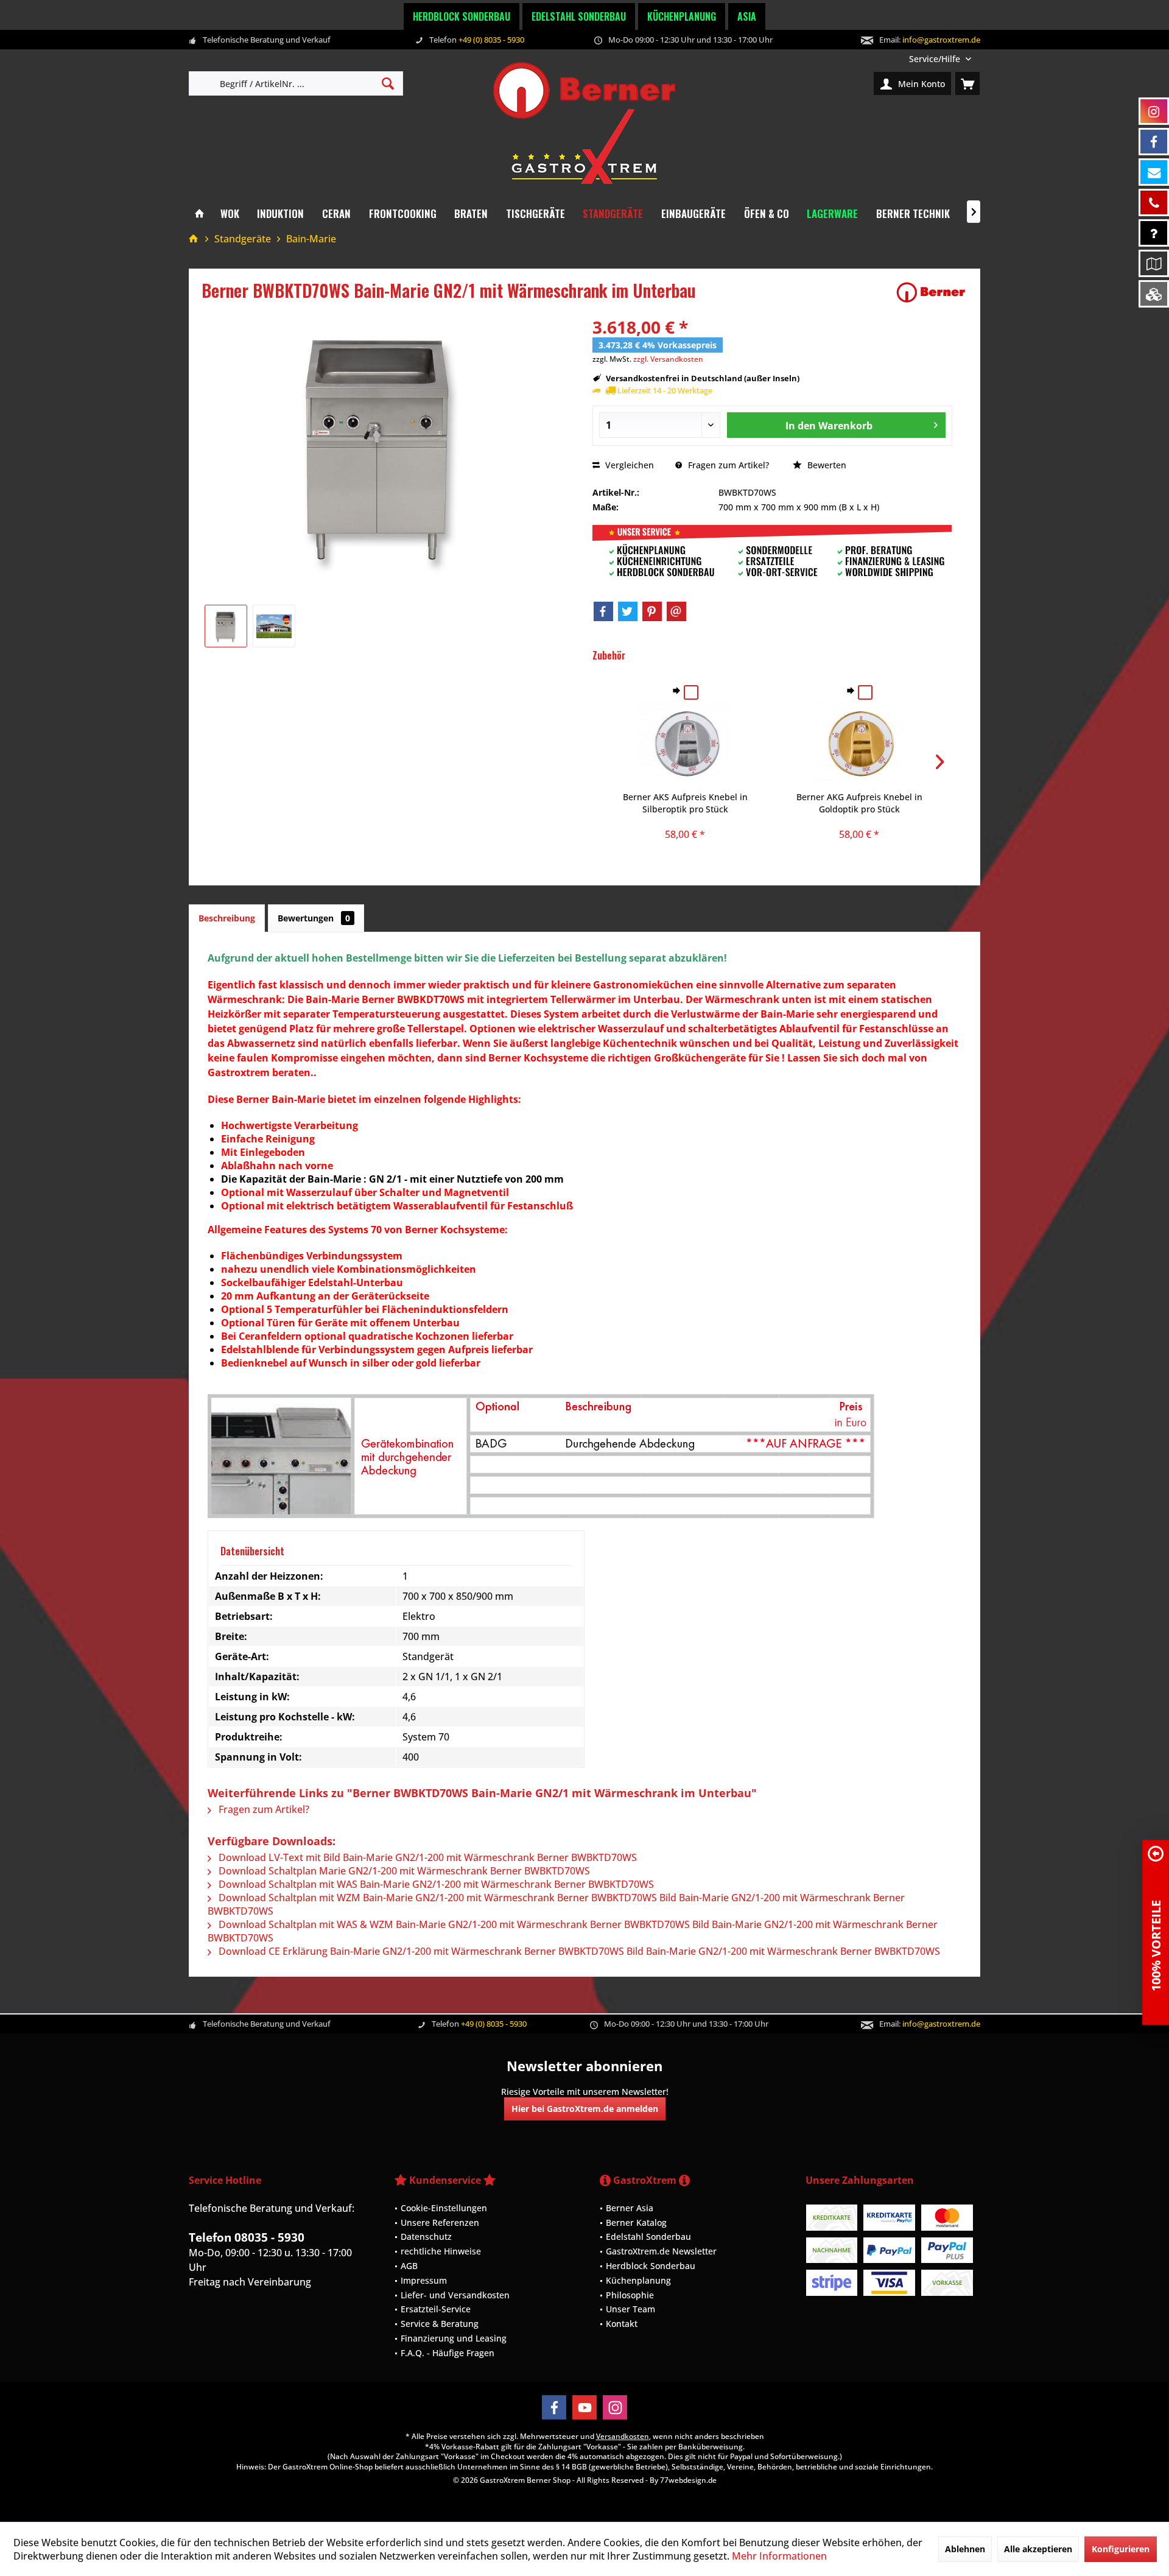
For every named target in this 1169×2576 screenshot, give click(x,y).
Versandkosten (623, 2436)
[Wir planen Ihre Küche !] (1154, 263)
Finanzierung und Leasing (454, 2338)
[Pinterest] (652, 611)
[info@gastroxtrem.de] (1154, 172)
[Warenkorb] (967, 83)
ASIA (747, 16)
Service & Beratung (440, 2324)
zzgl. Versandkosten (668, 359)
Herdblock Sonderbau (462, 16)
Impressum (424, 2280)
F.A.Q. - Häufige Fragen (448, 2353)
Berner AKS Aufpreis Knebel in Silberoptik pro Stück (685, 803)
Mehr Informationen (779, 2556)
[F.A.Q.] (1154, 233)
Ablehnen (965, 2549)
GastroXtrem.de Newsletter (661, 2251)
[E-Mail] (676, 611)
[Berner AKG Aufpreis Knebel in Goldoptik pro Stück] (859, 742)
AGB (409, 2266)
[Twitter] (628, 611)
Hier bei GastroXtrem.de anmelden (585, 2109)
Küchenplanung (682, 16)
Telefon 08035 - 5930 (247, 2237)
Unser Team (630, 2309)
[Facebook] (603, 611)
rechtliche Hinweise (441, 2251)
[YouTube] (584, 2407)
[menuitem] (940, 59)
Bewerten (826, 465)
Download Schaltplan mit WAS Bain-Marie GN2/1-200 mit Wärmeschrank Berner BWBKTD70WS (435, 1884)
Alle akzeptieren (1038, 2549)
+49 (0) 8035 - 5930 (491, 40)
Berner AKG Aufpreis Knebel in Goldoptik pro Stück (859, 803)
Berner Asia (630, 2208)
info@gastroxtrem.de (941, 40)
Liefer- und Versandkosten (455, 2295)
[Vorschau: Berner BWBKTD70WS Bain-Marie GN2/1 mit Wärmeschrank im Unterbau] (226, 626)
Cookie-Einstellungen (444, 2208)
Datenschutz (426, 2236)
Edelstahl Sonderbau (579, 16)
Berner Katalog (636, 2222)
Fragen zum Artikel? (727, 465)
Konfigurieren (1121, 2549)
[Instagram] (615, 2407)
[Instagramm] (1154, 111)
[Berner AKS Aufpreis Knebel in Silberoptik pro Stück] (686, 742)
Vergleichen (628, 465)
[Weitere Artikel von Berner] (931, 292)
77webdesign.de (688, 2480)
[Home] (199, 214)
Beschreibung (227, 918)
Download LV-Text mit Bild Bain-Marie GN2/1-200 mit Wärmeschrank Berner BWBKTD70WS (427, 1857)
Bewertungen (314, 918)
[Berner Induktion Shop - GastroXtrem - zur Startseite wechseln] (584, 123)
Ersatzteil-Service (436, 2309)
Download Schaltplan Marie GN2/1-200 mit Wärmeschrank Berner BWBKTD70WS (403, 1871)
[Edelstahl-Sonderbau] (1154, 294)
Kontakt (622, 2324)
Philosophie (630, 2295)
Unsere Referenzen (440, 2222)
